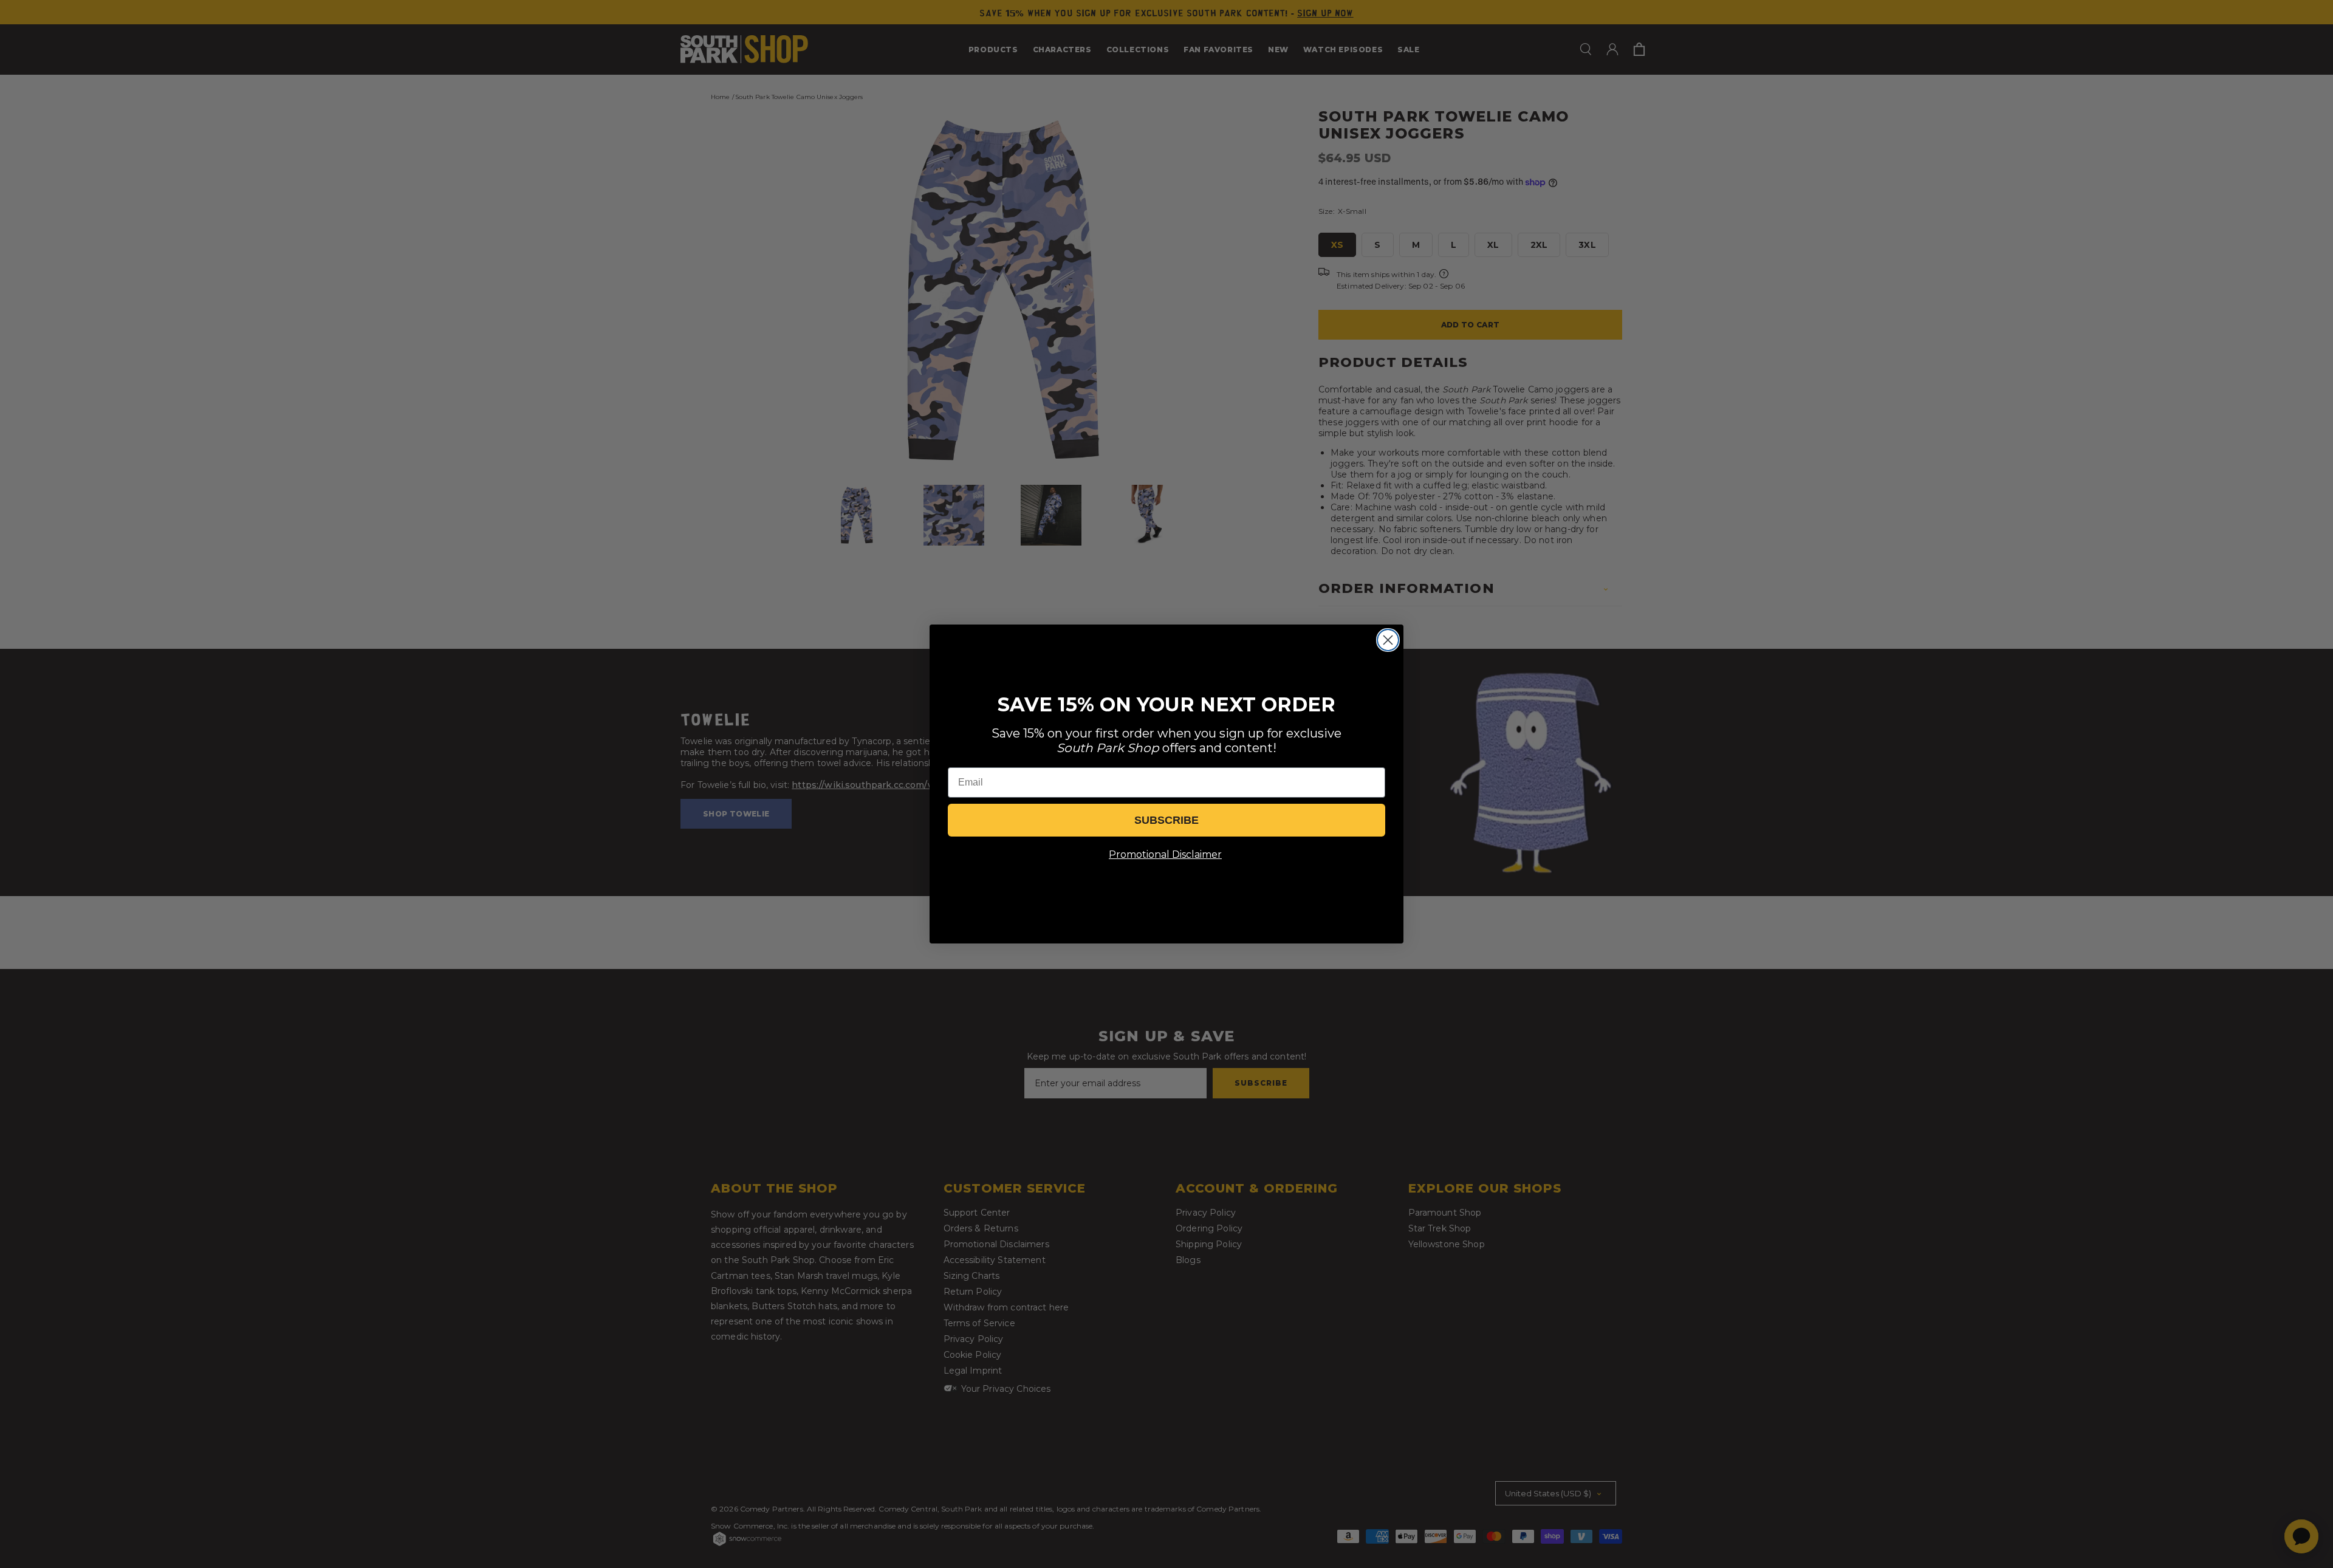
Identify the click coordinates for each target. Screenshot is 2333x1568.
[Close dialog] (1388, 640)
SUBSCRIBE (1166, 820)
